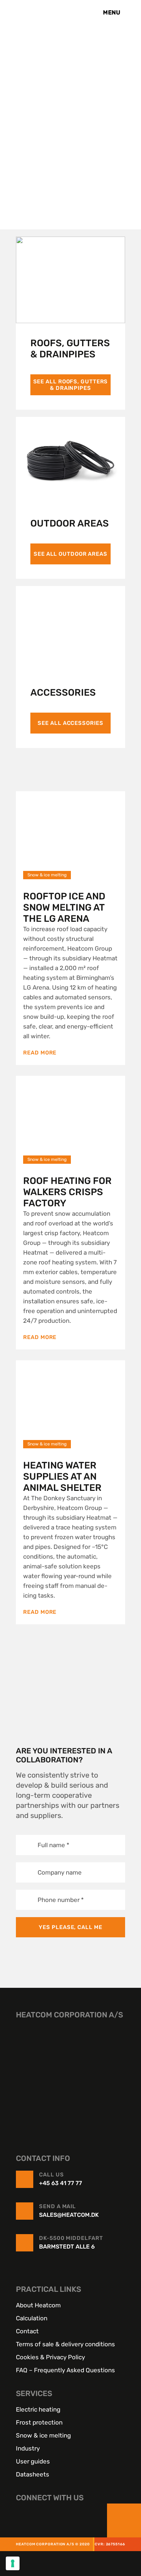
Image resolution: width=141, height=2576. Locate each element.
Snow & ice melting (43, 2435)
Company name (60, 1872)
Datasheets (33, 2474)
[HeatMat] (70, 2075)
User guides (33, 2461)
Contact (27, 2331)
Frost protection (39, 2422)
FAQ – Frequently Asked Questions (65, 2370)
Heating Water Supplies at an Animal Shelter (62, 1477)
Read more (40, 1053)
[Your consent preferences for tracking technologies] (13, 2563)
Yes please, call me (70, 1927)
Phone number (61, 1899)
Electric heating (38, 2409)
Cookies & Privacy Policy (50, 2357)
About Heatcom (38, 2305)
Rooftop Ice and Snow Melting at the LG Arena (64, 908)
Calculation (32, 2318)
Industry (28, 2448)
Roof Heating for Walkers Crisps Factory (67, 1192)
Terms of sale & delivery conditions (65, 2344)
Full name (54, 1845)
